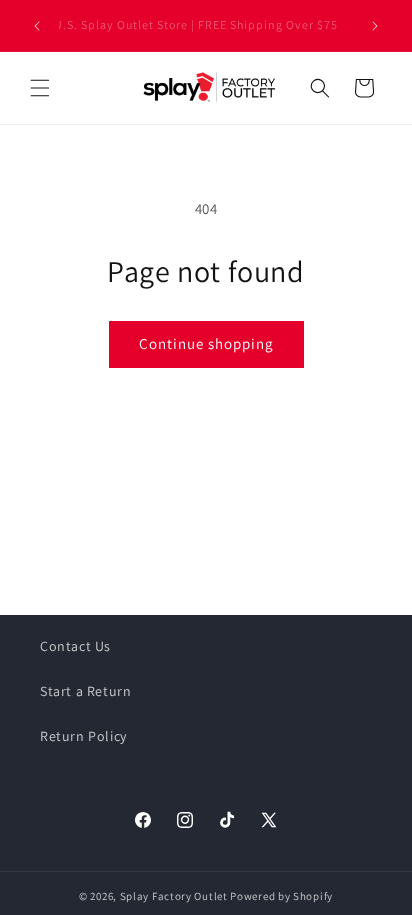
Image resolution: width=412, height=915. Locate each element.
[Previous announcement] (37, 26)
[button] (40, 88)
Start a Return (85, 691)
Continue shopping (206, 343)
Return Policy (83, 736)
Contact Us (75, 646)
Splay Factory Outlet (174, 896)
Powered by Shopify (281, 896)
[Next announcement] (375, 26)
